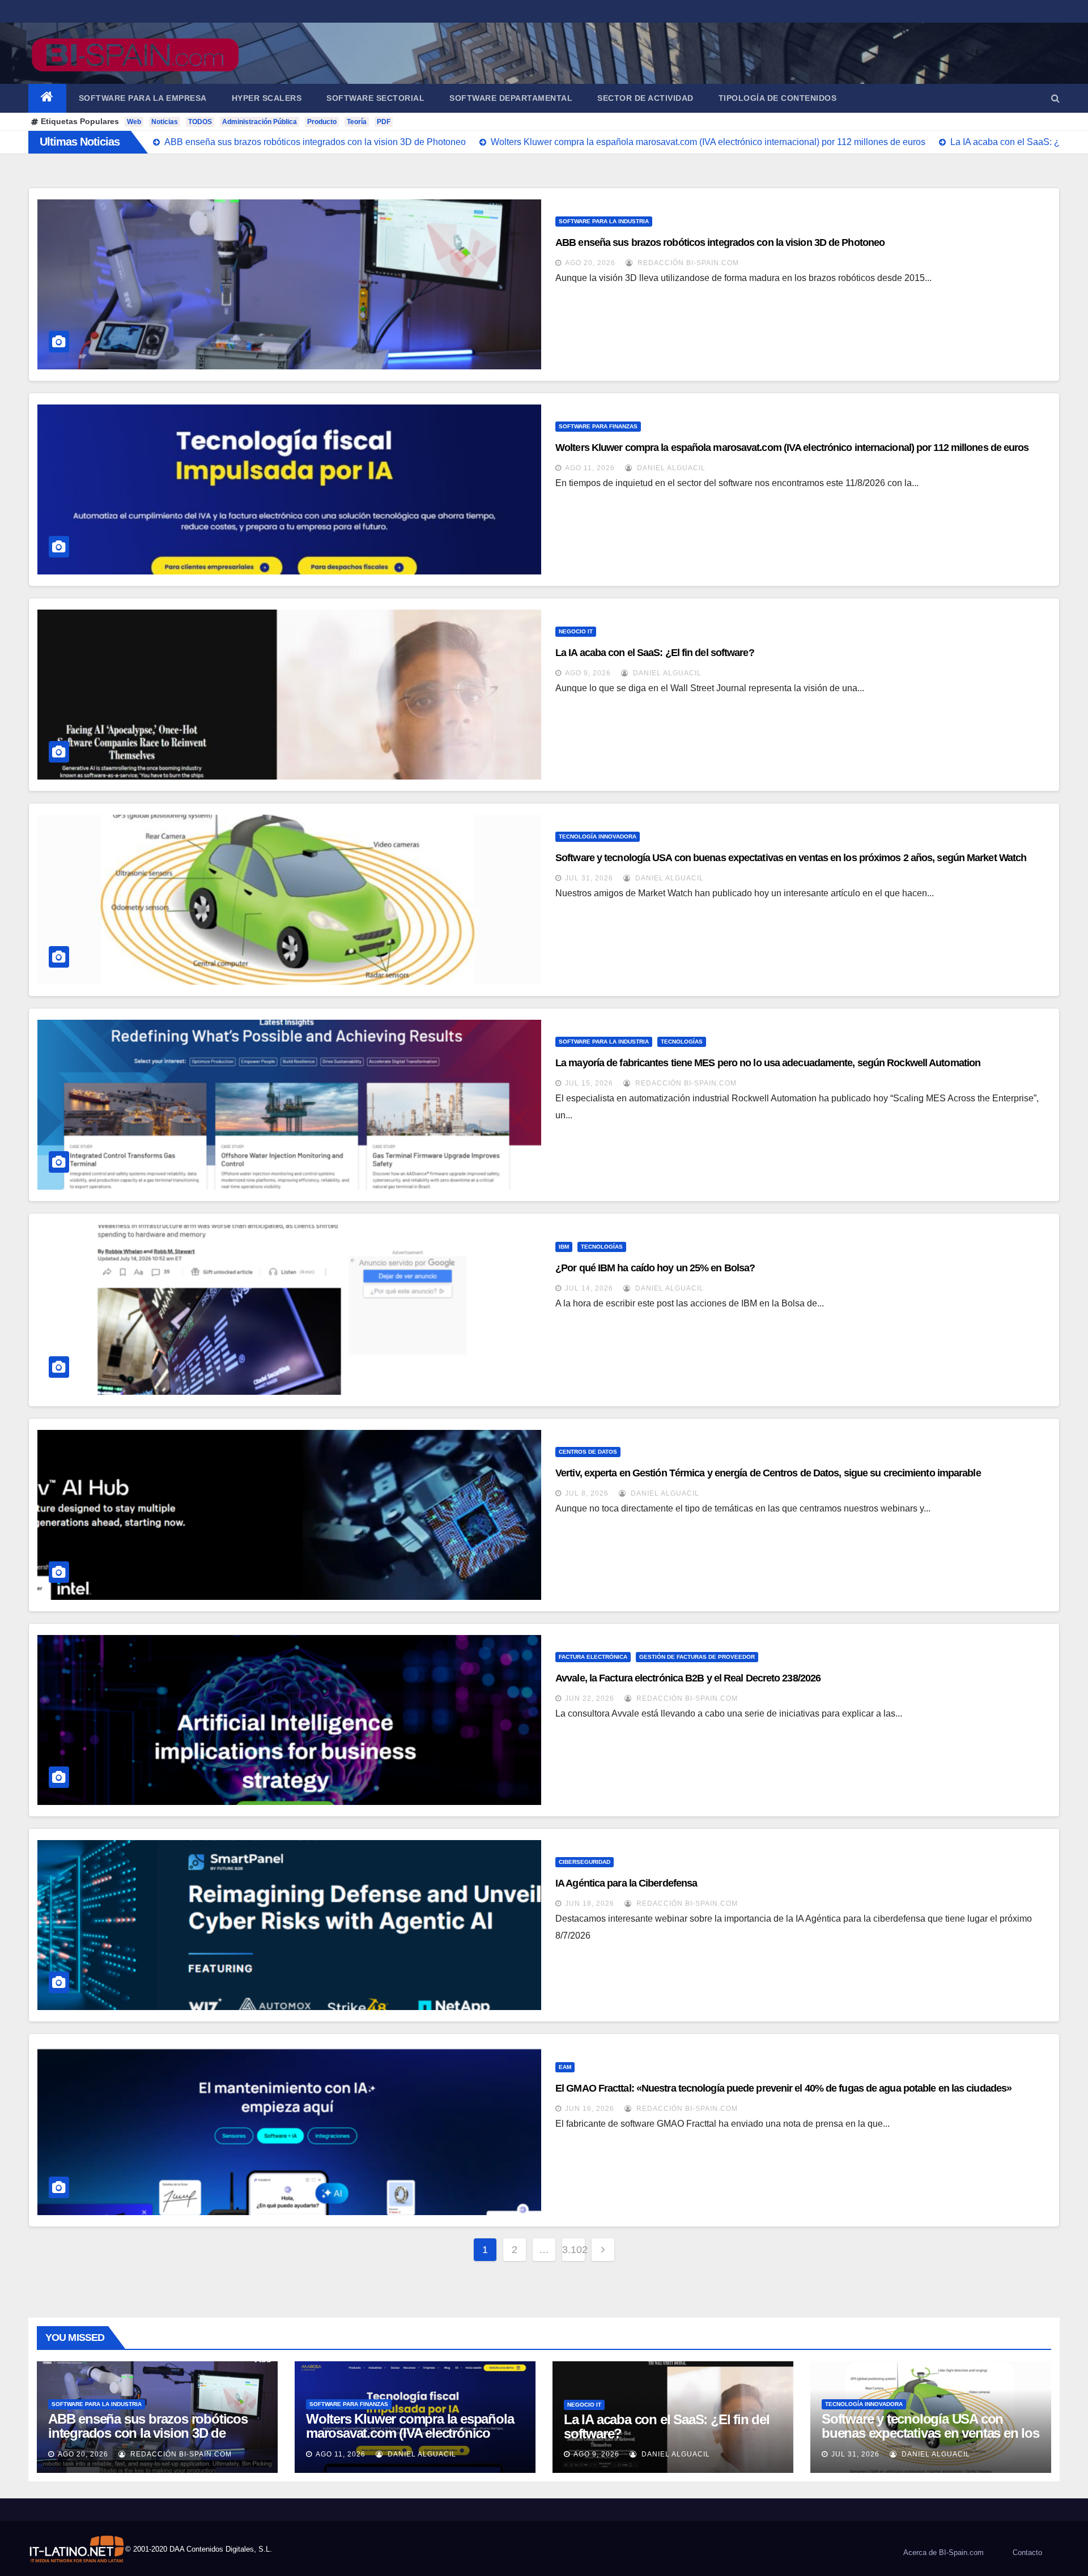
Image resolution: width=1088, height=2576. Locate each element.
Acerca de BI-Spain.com (943, 2552)
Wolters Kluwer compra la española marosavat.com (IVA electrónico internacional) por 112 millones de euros (792, 448)
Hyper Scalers (267, 98)
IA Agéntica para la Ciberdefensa (626, 1883)
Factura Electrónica (593, 1657)
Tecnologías (682, 1042)
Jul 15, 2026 (589, 1083)
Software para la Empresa (143, 98)
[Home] (47, 98)
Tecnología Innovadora (598, 836)
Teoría (357, 122)
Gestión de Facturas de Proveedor (697, 1657)
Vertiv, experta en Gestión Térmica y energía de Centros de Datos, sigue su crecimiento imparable (768, 1473)
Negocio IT (576, 631)
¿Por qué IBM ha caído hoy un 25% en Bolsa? (655, 1268)
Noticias (165, 122)
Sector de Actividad (645, 98)
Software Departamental (511, 98)
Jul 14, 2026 (589, 1288)
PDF (384, 122)
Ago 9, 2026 (588, 673)
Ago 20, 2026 (590, 263)
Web (134, 122)
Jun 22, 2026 (590, 1698)
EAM (565, 2067)
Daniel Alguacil (670, 468)
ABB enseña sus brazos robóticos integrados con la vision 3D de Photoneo (720, 242)
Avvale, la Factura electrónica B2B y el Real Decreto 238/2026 (688, 1678)
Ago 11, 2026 (590, 468)
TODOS (200, 122)
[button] (1055, 98)
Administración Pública (260, 122)
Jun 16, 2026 (590, 2109)
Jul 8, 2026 (587, 1493)
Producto (322, 122)
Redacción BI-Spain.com (687, 263)
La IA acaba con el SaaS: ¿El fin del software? (655, 653)
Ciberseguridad (585, 1862)
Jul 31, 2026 (589, 878)
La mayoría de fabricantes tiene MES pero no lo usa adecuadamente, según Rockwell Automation (768, 1063)
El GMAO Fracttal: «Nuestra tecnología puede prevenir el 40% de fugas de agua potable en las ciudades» (783, 2088)
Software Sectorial (375, 98)
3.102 (573, 2250)
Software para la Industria (604, 221)
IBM (564, 1247)
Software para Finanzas (598, 426)
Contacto (1027, 2552)
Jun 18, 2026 (590, 1904)
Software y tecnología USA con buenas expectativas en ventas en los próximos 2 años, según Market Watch (791, 858)
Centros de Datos (588, 1452)
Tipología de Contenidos (778, 98)
